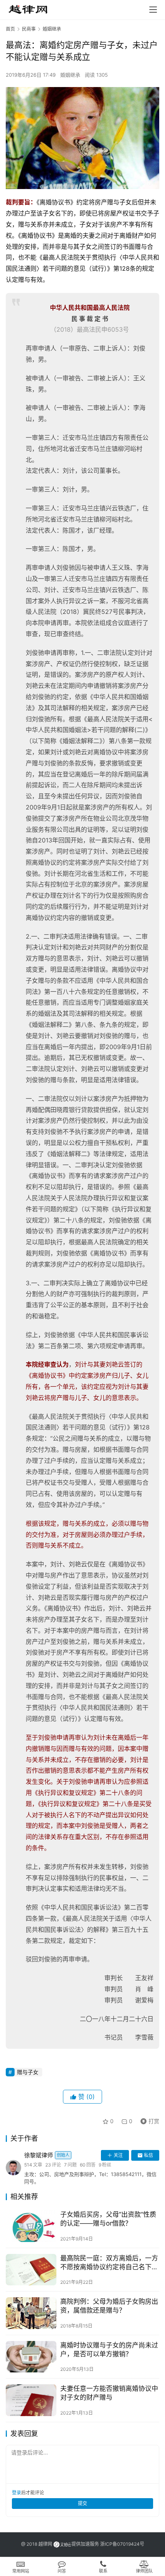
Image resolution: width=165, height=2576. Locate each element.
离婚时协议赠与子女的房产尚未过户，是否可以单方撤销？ (109, 2350)
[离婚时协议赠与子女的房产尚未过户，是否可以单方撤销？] (31, 2357)
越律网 (45, 2544)
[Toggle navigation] (153, 10)
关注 (118, 2155)
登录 (16, 2493)
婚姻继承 (70, 75)
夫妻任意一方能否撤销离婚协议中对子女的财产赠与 (109, 2393)
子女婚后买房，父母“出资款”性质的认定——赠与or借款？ (108, 2219)
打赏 (148, 2120)
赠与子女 (28, 2072)
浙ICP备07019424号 (122, 2544)
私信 (148, 2155)
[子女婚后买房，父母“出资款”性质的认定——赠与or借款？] (31, 2226)
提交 (82, 2503)
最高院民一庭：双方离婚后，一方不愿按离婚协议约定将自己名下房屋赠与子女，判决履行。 (109, 2263)
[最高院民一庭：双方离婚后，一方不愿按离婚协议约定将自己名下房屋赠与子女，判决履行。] (31, 2270)
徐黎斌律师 (47, 2155)
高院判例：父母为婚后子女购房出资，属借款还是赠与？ (109, 2306)
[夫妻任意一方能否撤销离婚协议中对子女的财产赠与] (31, 2400)
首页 (10, 29)
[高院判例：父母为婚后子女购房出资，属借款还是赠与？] (31, 2313)
